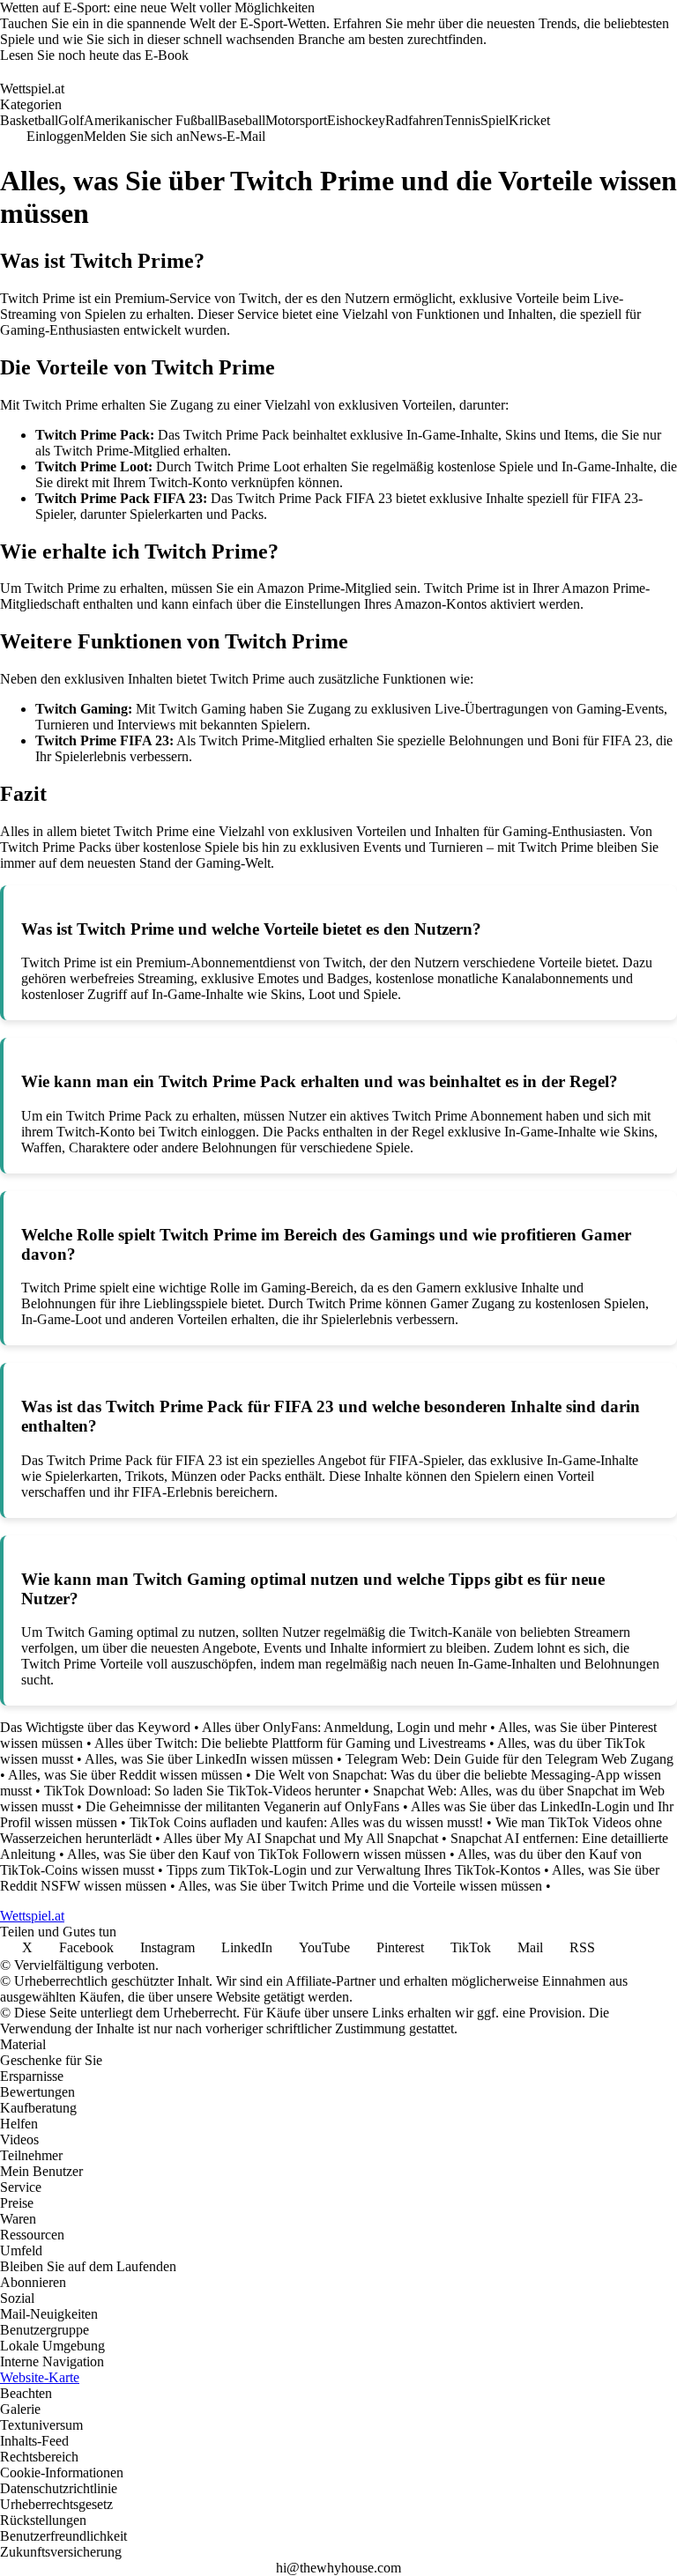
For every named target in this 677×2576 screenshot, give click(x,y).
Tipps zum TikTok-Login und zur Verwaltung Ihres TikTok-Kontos (353, 1870)
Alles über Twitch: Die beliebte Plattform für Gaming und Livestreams (290, 1743)
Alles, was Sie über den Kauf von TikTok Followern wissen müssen (257, 1854)
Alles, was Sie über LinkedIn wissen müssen (209, 1759)
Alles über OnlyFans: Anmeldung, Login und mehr (344, 1727)
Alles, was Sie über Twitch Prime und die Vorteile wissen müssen (360, 1886)
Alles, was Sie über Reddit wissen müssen (125, 1775)
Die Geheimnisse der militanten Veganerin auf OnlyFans (242, 1806)
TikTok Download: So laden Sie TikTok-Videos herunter (202, 1791)
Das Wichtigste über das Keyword (95, 1727)
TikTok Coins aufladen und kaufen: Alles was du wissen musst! (306, 1822)
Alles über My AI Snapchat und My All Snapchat (301, 1838)
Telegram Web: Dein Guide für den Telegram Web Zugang (510, 1759)
